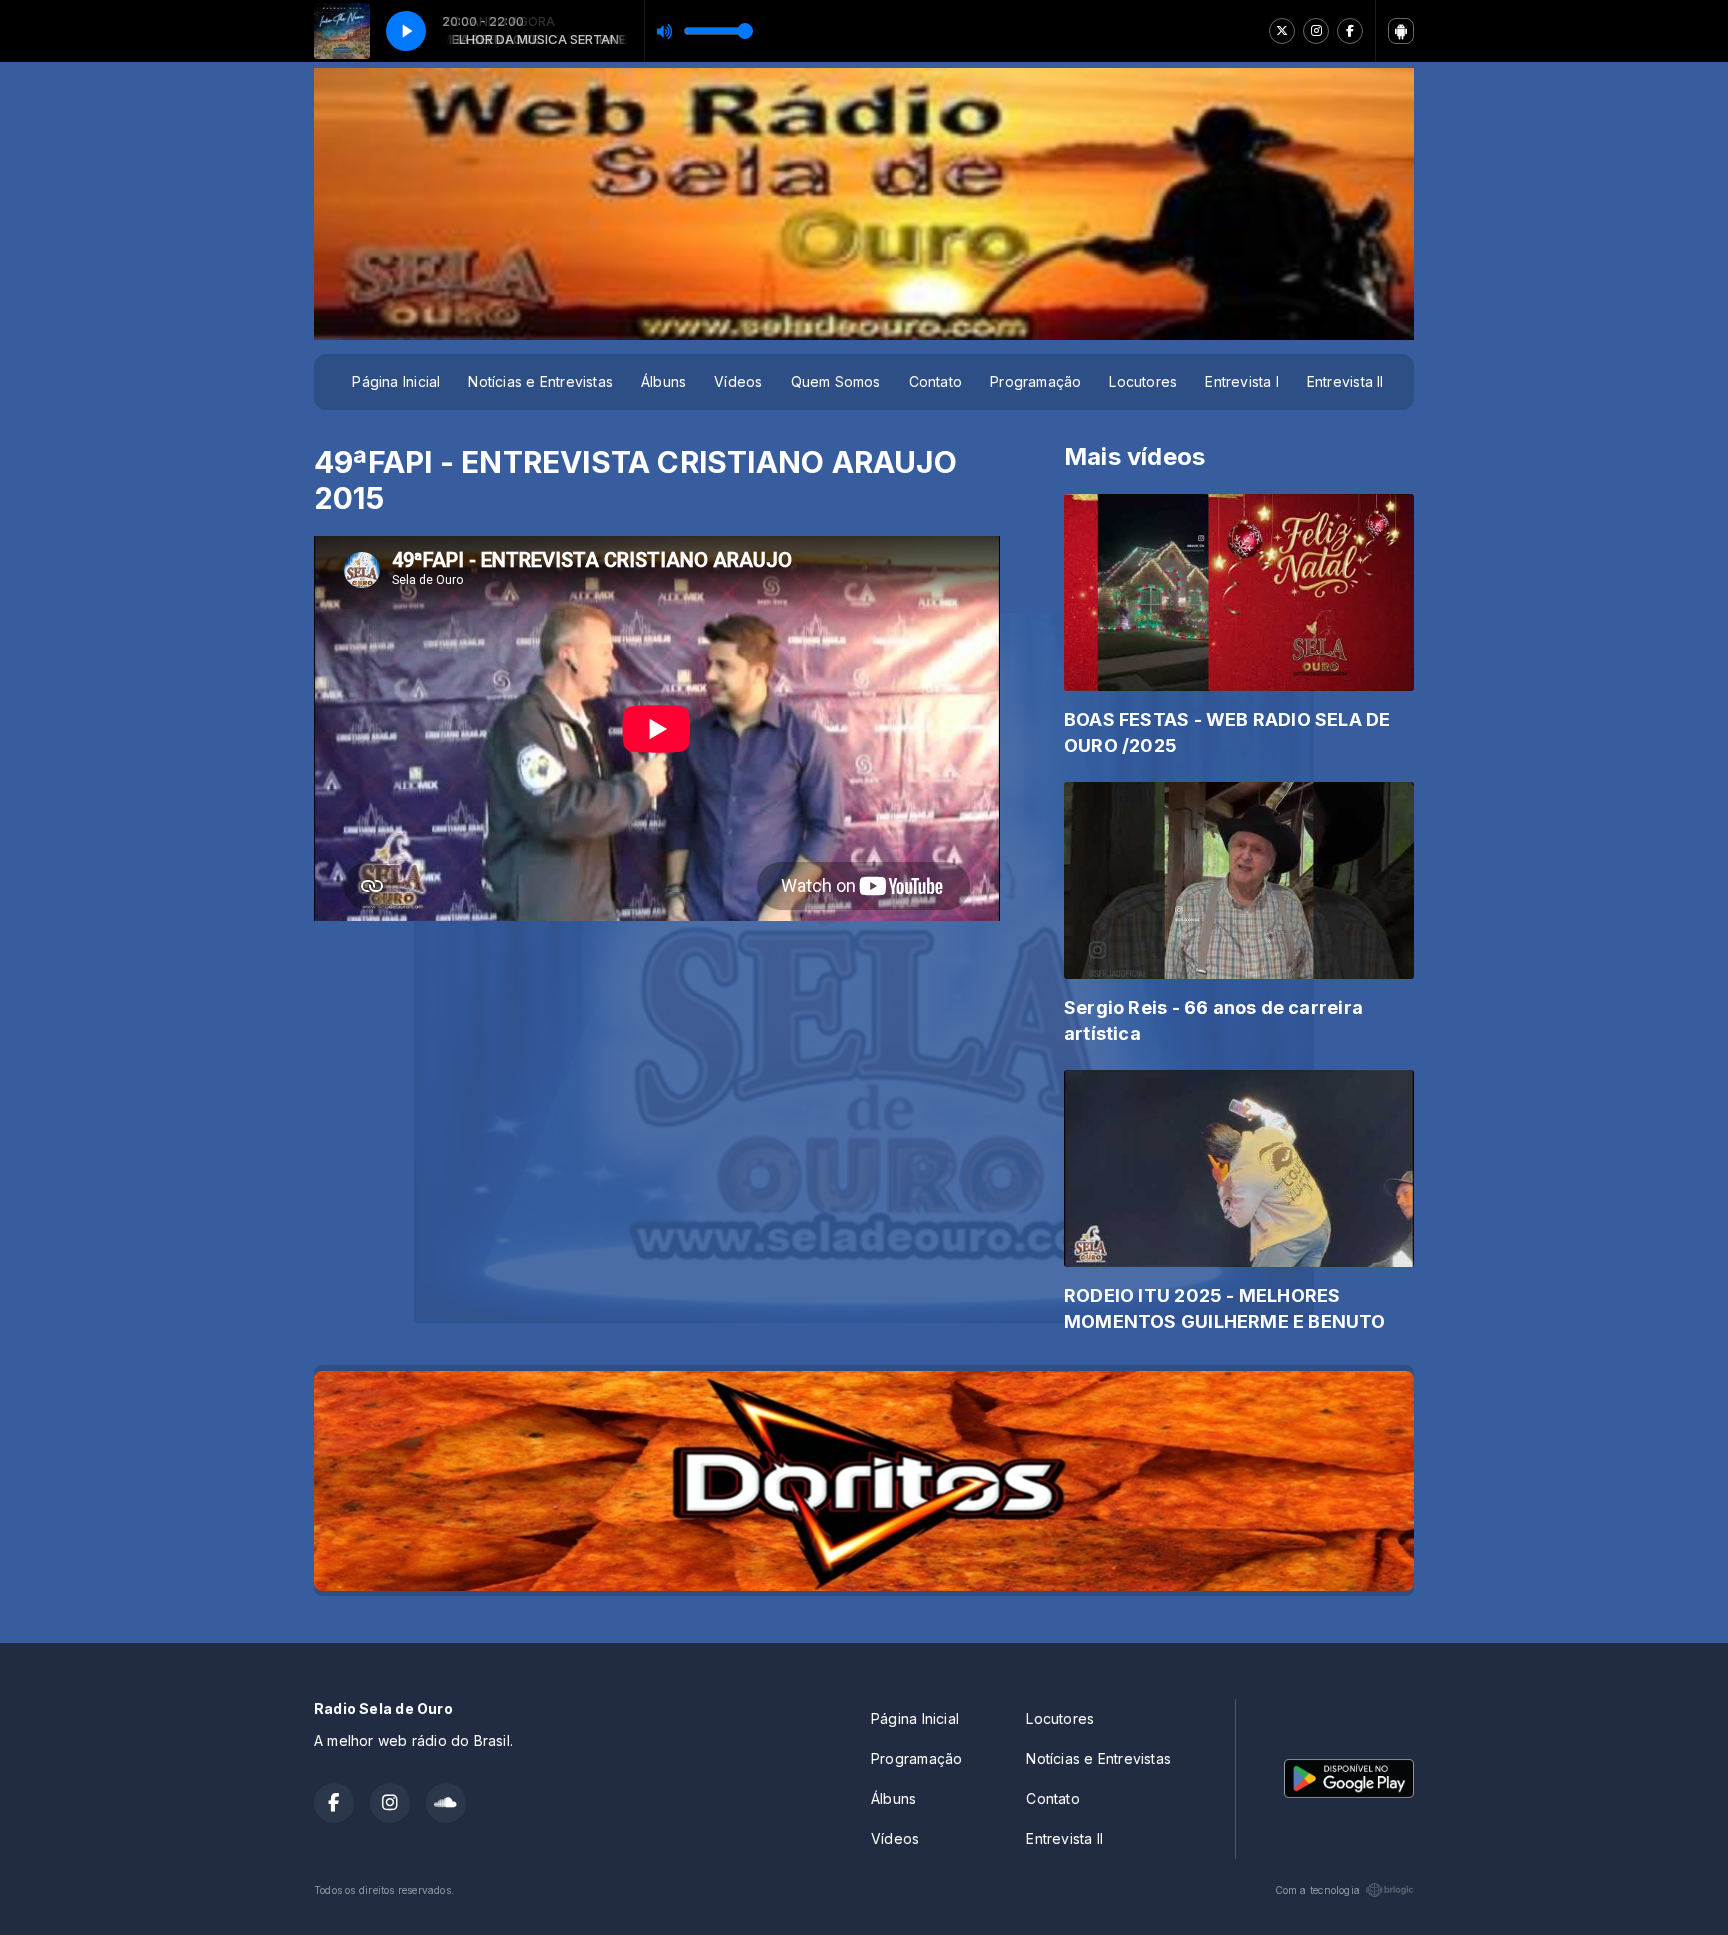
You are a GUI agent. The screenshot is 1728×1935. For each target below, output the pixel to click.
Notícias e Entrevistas (540, 381)
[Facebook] (1350, 31)
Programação (1035, 381)
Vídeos (738, 381)
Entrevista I (1242, 381)
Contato (935, 381)
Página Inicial (396, 381)
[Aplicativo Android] (1401, 31)
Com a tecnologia (1317, 1890)
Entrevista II (1345, 381)
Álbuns (663, 381)
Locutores (1143, 381)
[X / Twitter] (1282, 31)
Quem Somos (836, 381)
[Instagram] (1316, 31)
